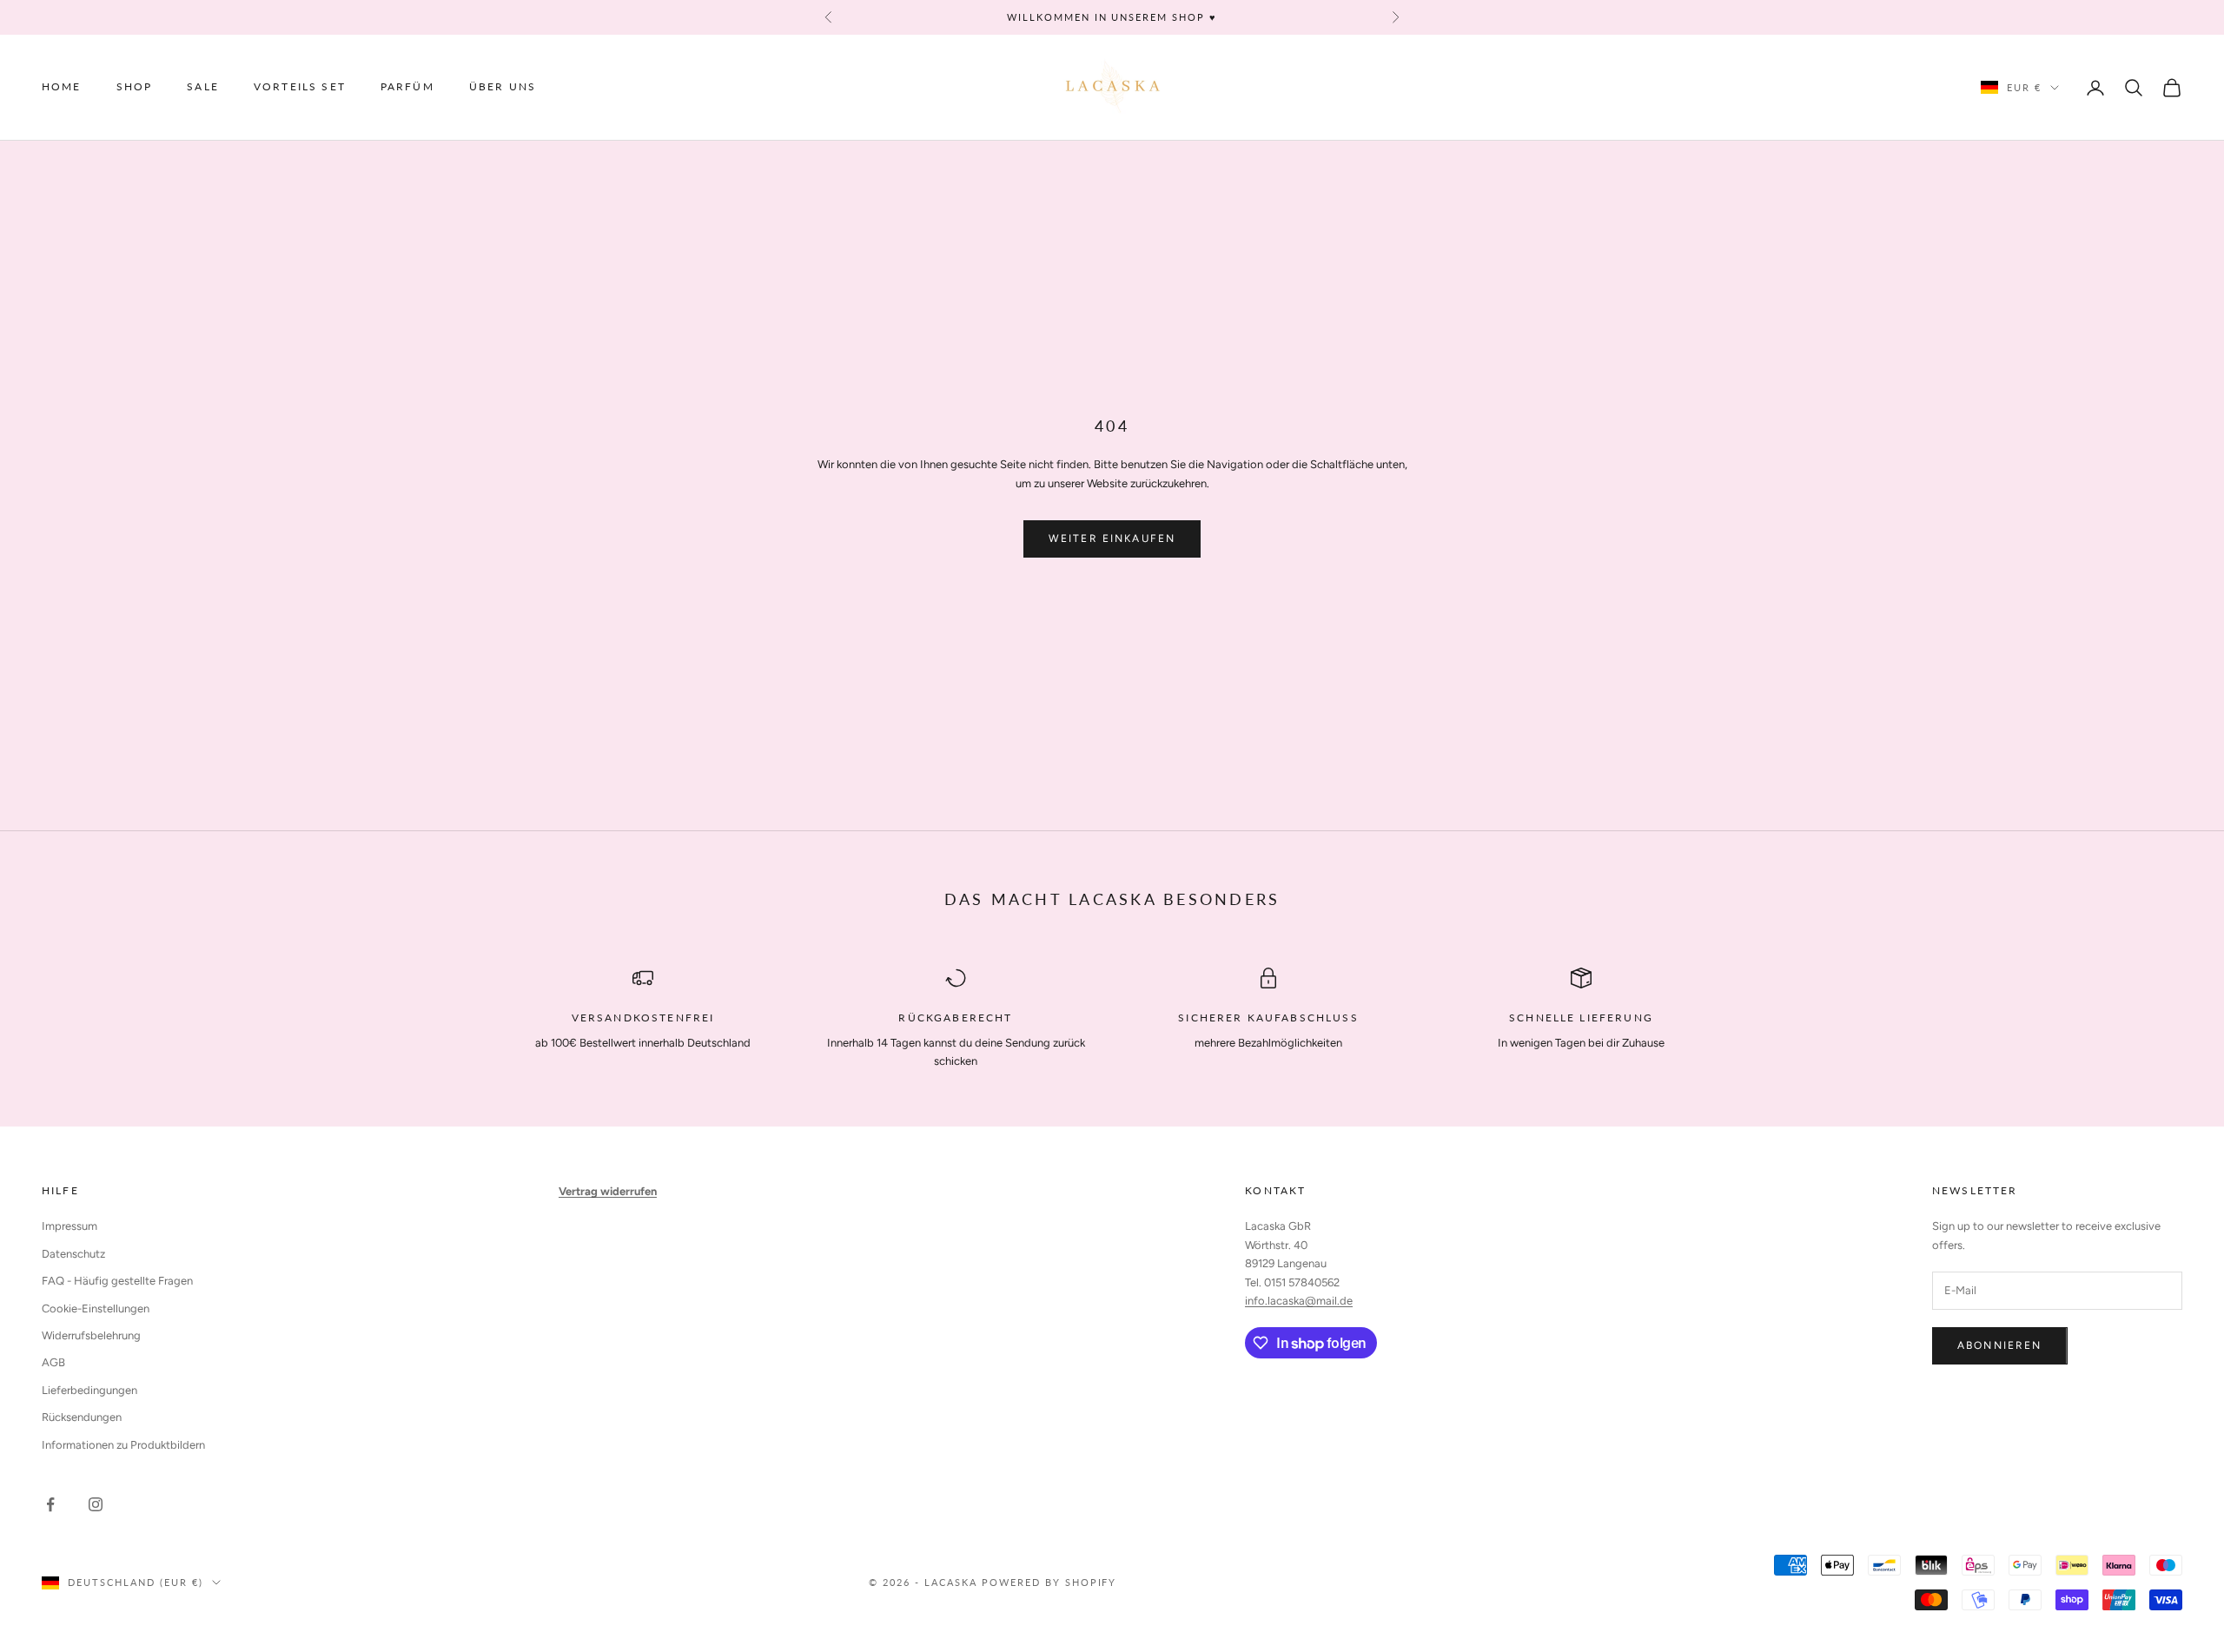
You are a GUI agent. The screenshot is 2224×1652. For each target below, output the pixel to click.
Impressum (69, 1226)
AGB (53, 1362)
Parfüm (407, 87)
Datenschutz (73, 1254)
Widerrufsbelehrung (91, 1335)
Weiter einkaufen (1112, 539)
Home (62, 87)
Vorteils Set (300, 87)
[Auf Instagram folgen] (96, 1504)
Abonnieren (2000, 1345)
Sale (203, 87)
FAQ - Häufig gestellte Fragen (117, 1281)
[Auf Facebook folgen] (50, 1504)
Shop (135, 87)
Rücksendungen (82, 1417)
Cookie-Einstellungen (96, 1308)
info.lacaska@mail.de (1299, 1301)
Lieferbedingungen (89, 1390)
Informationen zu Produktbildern (123, 1445)
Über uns (503, 87)
